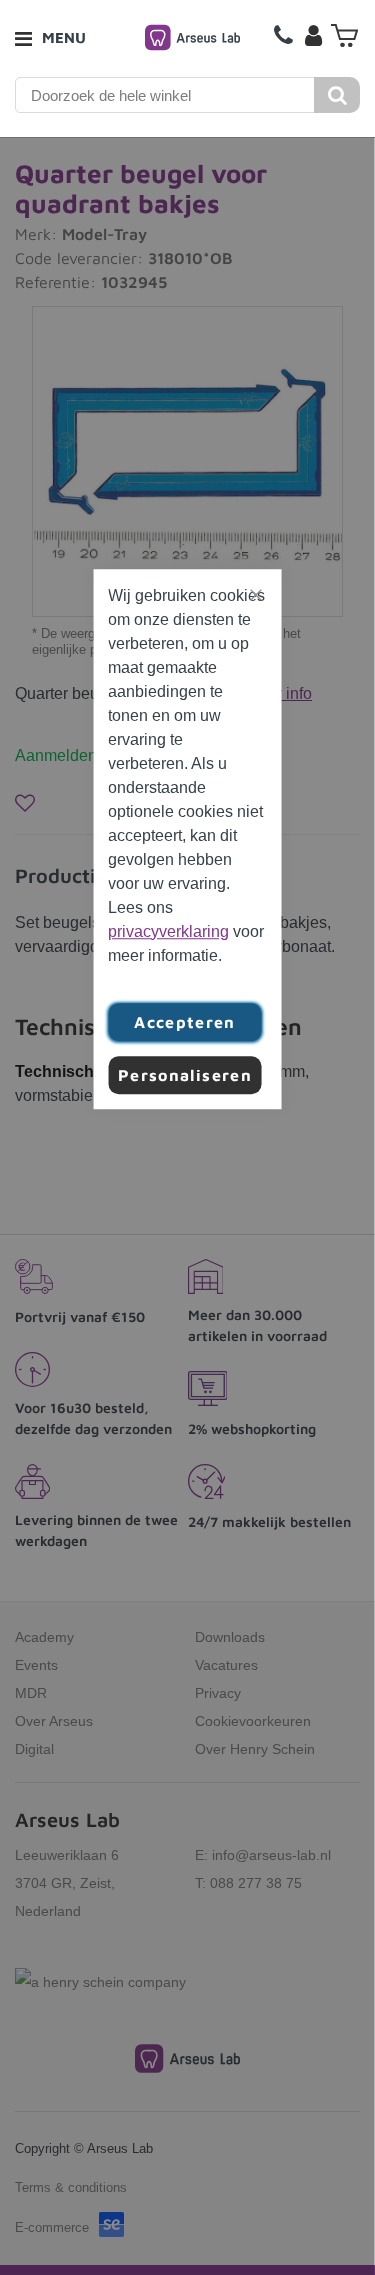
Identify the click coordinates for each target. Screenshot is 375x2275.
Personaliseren (185, 1075)
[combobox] (165, 95)
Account (313, 35)
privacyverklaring (168, 931)
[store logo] (192, 37)
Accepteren (185, 1022)
